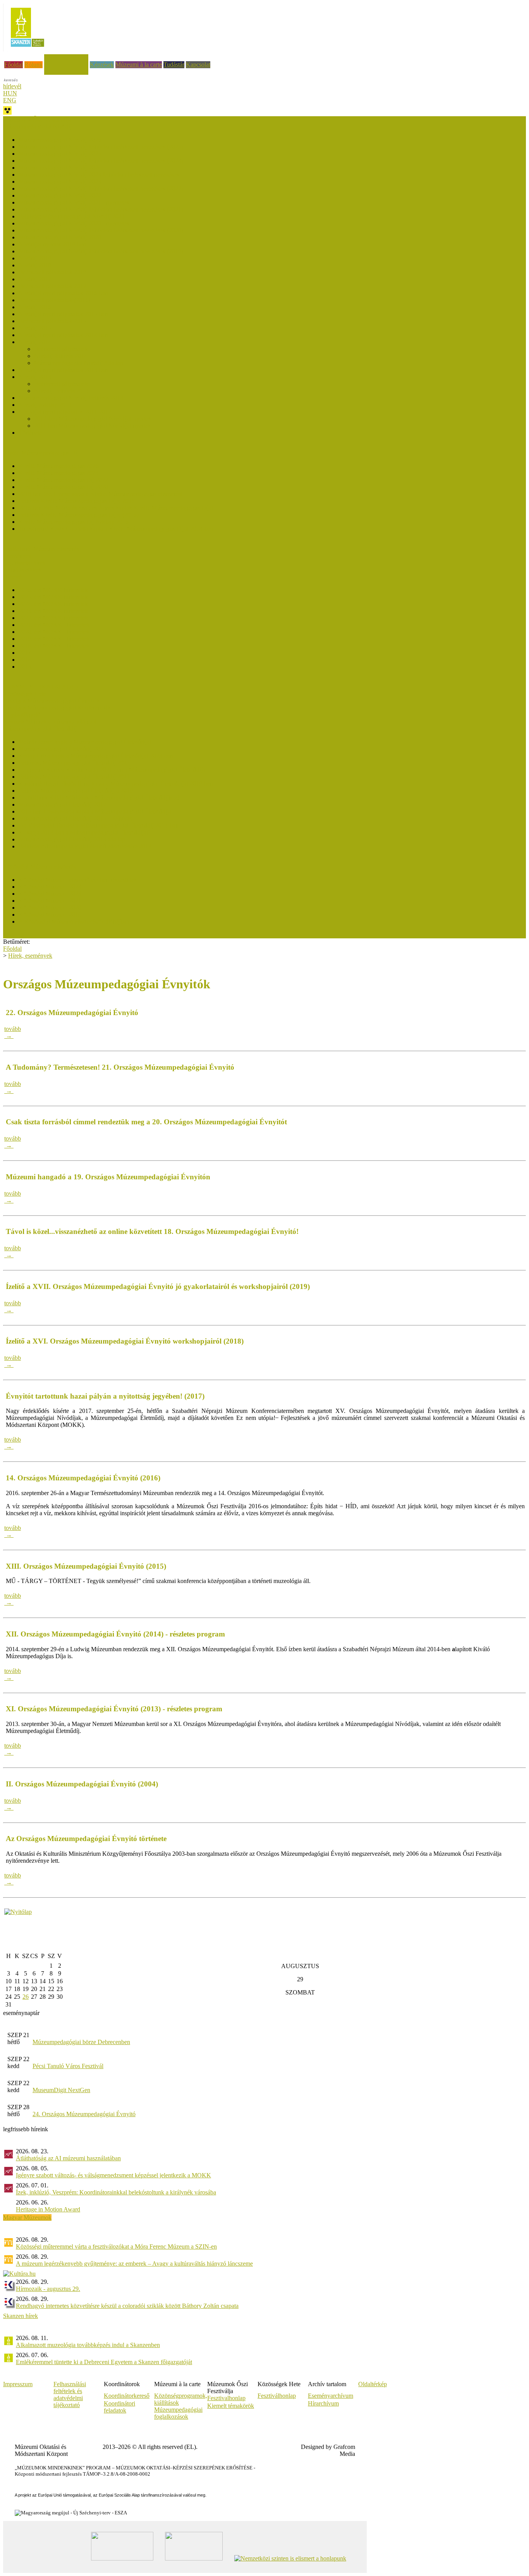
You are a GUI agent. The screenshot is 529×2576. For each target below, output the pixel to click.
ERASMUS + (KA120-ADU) (40, 687)
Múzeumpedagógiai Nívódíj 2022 (60, 195)
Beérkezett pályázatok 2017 (52, 286)
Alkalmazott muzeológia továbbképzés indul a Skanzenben (88, 2345)
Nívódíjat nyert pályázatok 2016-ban (63, 293)
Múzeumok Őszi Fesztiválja (37, 120)
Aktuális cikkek (22, 570)
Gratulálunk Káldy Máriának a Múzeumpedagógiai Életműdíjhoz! (99, 798)
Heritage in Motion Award (48, 2209)
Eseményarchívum (331, 2396)
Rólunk (33, 65)
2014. (26, 660)
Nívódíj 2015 (35, 328)
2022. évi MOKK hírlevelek (53, 618)
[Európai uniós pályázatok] (18, 1912)
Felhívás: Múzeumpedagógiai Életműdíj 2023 (74, 763)
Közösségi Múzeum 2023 (50, 894)
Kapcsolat (198, 65)
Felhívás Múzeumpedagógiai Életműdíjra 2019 (76, 791)
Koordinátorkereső (127, 2396)
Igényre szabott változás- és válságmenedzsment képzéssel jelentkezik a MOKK (113, 2175)
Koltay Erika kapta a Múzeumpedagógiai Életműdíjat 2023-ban (96, 756)
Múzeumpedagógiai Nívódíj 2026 (60, 140)
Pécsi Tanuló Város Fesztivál (68, 2066)
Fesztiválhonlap (277, 2396)
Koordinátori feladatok (119, 2407)
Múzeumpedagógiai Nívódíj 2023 (60, 182)
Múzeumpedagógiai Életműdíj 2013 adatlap (72, 839)
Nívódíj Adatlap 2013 (45, 405)
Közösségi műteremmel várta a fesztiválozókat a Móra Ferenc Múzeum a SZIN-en (116, 2246)
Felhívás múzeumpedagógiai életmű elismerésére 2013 (85, 846)
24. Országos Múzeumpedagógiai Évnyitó (84, 2114)
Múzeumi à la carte (139, 65)
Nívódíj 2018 (35, 265)
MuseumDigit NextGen (61, 2090)
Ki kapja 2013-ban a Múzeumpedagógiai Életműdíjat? (85, 832)
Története (30, 433)
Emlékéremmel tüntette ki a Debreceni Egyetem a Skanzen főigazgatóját (104, 2362)
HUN (10, 93)
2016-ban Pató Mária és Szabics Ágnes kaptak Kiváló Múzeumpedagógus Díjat (116, 508)
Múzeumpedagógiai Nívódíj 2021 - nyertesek (74, 202)
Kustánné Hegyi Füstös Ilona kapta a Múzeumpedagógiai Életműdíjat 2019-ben (116, 784)
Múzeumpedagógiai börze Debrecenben (81, 2042)
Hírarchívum (323, 2403)
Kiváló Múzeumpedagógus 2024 (59, 473)
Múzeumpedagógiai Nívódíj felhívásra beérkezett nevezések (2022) (101, 188)
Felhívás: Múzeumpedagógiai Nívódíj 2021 (72, 216)
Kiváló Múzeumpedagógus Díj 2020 (63, 487)
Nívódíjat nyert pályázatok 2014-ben (63, 335)
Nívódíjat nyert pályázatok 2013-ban (63, 370)
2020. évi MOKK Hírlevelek (54, 632)
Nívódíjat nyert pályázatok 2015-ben (63, 314)
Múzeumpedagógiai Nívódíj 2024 (60, 168)
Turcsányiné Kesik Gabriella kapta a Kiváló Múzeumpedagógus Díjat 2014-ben (116, 529)
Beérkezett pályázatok (61, 349)
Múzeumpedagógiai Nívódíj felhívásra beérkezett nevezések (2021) (101, 209)
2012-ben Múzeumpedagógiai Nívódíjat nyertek (93, 419)
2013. (26, 667)
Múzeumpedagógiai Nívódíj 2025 (60, 154)
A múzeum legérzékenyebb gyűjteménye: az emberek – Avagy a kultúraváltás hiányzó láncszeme (134, 2264)
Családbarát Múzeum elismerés (41, 549)
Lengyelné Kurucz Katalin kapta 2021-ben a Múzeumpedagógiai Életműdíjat (113, 770)
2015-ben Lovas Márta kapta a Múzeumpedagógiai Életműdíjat (96, 811)
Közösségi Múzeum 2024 (50, 887)
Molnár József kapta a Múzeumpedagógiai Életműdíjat (85, 742)
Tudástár (174, 65)
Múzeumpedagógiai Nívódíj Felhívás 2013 (71, 398)
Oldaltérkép (373, 2384)
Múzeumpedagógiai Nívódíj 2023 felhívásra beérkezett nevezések (99, 175)
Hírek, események (66, 58)
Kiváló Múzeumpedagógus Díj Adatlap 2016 (74, 522)
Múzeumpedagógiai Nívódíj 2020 (60, 237)
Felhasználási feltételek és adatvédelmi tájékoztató (70, 2394)
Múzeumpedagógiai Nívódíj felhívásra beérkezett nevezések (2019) (101, 251)
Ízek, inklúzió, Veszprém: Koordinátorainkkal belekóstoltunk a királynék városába (116, 2192)
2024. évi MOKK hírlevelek (53, 604)
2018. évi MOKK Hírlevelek (54, 646)
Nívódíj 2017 (35, 279)
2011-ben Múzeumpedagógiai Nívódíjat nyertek (93, 426)
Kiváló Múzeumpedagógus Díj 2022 (63, 480)
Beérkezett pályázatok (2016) (54, 300)
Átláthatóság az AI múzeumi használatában (68, 2158)
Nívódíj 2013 (35, 377)
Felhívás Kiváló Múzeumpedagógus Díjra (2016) (79, 515)
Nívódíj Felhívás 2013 (61, 391)
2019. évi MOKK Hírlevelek (54, 639)
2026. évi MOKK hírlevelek (53, 590)
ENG (10, 100)
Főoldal (14, 65)
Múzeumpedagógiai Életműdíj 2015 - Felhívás (75, 818)
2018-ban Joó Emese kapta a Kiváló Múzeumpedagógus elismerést (100, 494)
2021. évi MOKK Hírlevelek (54, 625)
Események (17, 556)
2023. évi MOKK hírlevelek (53, 611)
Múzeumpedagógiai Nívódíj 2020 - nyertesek (74, 223)
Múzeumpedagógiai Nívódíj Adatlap (79, 363)
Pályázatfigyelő (22, 715)
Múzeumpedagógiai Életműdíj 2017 (62, 804)
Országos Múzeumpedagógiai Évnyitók (52, 701)
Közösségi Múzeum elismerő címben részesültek (78, 880)
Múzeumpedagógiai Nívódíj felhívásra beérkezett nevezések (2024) (101, 161)
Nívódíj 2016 (35, 307)
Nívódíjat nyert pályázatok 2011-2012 (65, 412)
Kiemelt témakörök (231, 2406)
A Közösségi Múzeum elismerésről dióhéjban (74, 921)
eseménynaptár (21, 2013)
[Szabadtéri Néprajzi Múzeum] (27, 49)
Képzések (102, 65)
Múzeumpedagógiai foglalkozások (178, 2413)
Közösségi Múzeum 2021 (50, 901)
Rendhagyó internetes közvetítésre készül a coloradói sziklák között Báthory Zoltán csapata (127, 2306)
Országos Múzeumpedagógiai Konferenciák (57, 708)
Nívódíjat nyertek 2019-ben (52, 244)
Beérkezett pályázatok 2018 (52, 272)
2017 (25, 653)
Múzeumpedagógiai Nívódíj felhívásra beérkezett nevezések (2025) (101, 147)
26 (26, 1997)
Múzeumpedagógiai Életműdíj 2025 (62, 749)
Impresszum (18, 2384)
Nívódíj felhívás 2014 (61, 356)
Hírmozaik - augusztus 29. (48, 2289)
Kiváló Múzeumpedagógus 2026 (59, 466)
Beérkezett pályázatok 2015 (52, 321)
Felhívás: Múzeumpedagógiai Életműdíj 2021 (74, 777)
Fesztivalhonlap (226, 2398)
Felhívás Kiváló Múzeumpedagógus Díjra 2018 (77, 501)
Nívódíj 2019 (35, 258)
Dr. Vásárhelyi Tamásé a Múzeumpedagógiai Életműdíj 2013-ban (99, 825)
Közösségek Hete (25, 694)
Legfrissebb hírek (24, 563)
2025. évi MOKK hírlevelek (53, 597)
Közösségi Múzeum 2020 (50, 908)
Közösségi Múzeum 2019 (50, 915)
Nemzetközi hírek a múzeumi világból (50, 722)
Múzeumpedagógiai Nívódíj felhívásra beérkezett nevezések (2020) (101, 230)
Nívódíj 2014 (35, 342)
